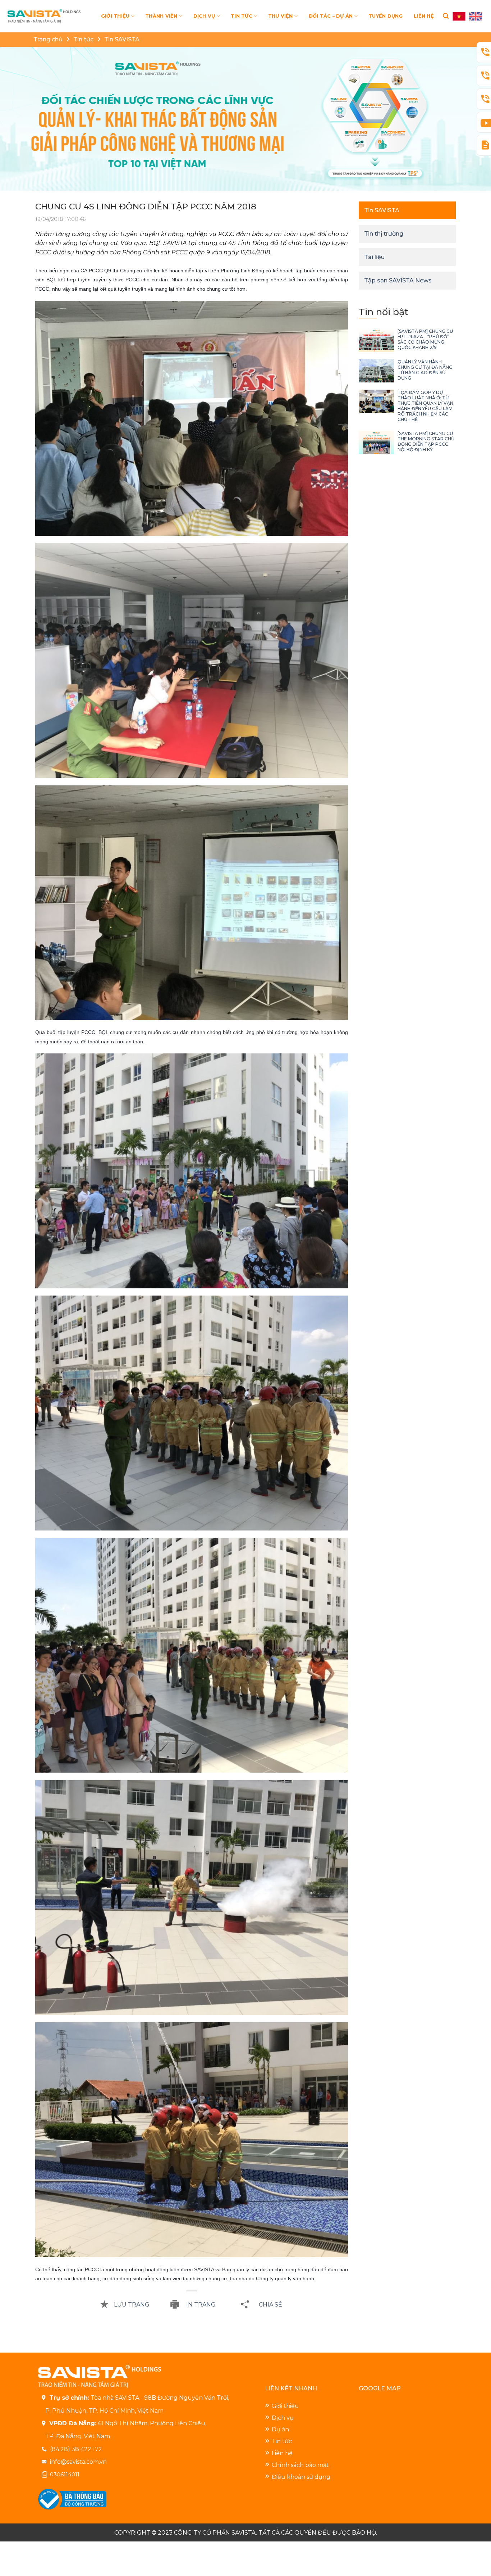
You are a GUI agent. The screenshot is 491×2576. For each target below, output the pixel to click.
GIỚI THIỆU (115, 16)
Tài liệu (374, 257)
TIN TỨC (242, 16)
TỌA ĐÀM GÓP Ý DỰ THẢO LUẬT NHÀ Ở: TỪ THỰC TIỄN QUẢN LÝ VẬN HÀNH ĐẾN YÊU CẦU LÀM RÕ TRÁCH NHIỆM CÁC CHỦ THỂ (425, 406)
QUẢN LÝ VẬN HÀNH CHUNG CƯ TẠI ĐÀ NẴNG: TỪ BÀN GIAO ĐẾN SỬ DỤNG (426, 370)
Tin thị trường (384, 234)
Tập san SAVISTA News (398, 280)
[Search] (446, 16)
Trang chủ (48, 39)
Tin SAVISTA (122, 39)
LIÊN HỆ (424, 16)
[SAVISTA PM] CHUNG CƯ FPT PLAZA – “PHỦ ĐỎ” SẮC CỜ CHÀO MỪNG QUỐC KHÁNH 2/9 (425, 339)
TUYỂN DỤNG (386, 16)
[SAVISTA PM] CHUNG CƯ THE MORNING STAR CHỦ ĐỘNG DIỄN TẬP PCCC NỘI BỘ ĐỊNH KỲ (426, 441)
